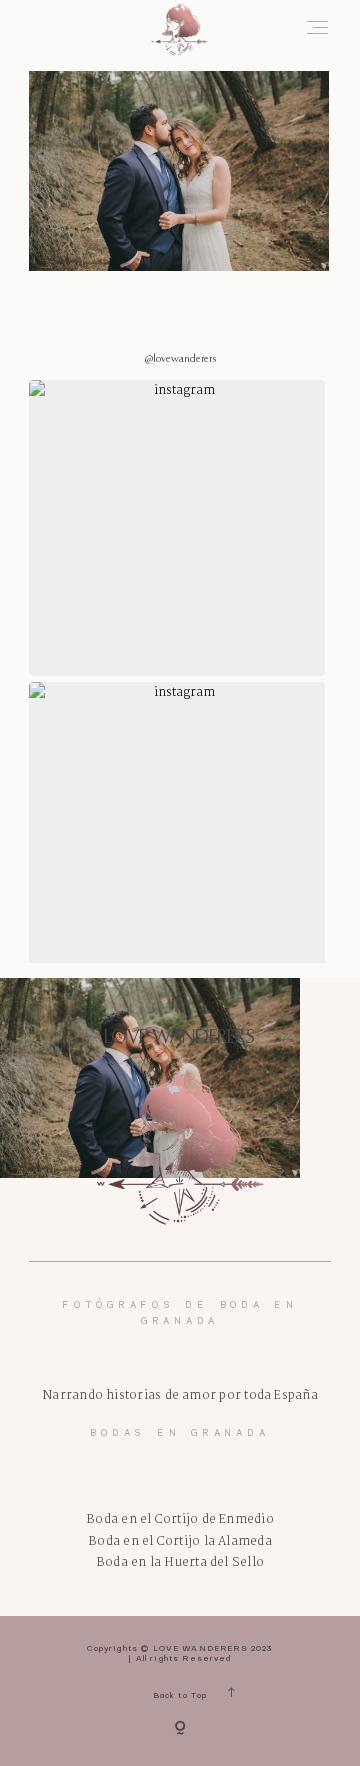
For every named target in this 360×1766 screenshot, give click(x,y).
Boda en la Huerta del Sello (180, 1562)
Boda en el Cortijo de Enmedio (180, 1519)
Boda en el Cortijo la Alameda (180, 1541)
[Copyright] (180, 1729)
